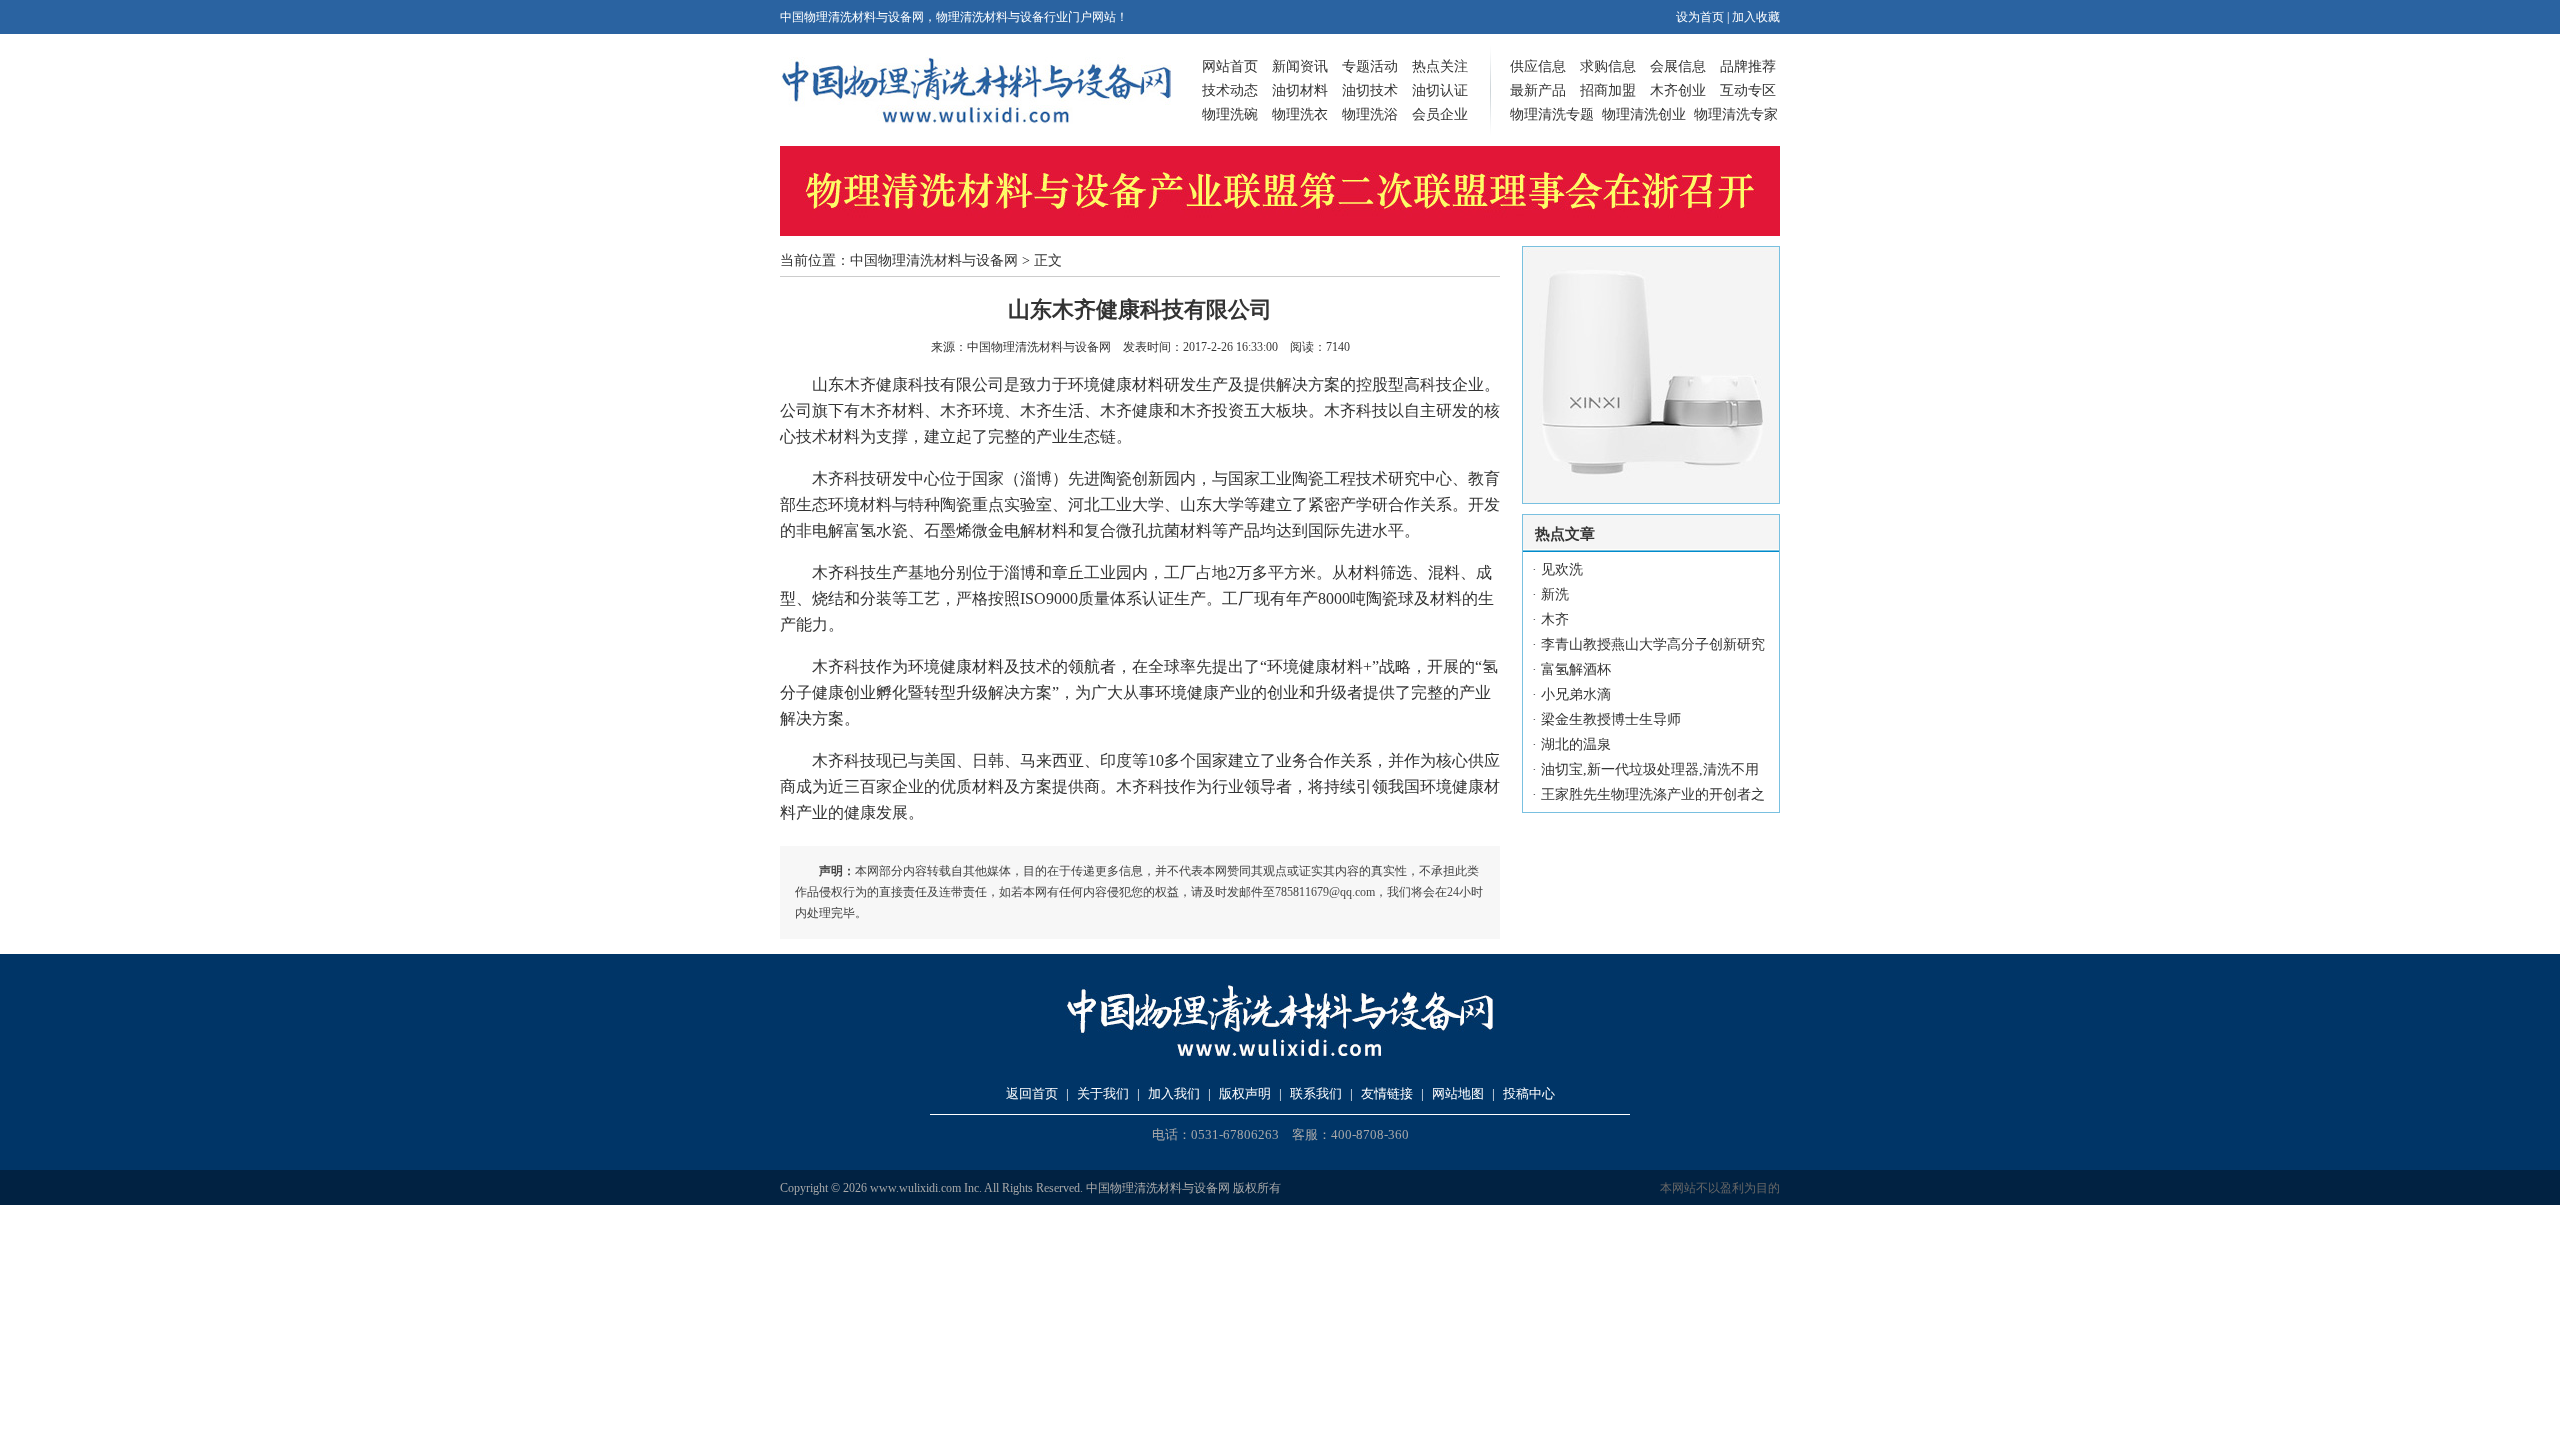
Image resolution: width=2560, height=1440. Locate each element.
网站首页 (1230, 66)
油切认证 (1440, 90)
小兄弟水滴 (1576, 694)
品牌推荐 (1748, 66)
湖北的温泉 (1576, 744)
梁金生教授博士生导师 (1611, 719)
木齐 (1555, 619)
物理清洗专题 (1552, 114)
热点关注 (1440, 66)
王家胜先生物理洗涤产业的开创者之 (1653, 794)
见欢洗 (1562, 569)
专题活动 (1370, 66)
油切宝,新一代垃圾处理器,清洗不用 (1650, 769)
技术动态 (1230, 90)
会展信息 (1678, 66)
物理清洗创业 (1644, 114)
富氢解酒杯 (1576, 669)
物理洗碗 (1230, 114)
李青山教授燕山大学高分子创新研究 (1653, 644)
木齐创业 (1678, 90)
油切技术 (1370, 90)
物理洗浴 (1370, 114)
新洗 (1555, 594)
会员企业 (1440, 114)
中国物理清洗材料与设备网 (934, 260)
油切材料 (1300, 90)
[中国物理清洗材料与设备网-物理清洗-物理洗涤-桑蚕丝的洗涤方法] (976, 119)
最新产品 (1538, 90)
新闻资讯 (1300, 66)
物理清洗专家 (1736, 114)
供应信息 (1538, 66)
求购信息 (1608, 66)
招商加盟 (1608, 90)
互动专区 (1748, 90)
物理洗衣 (1300, 114)
